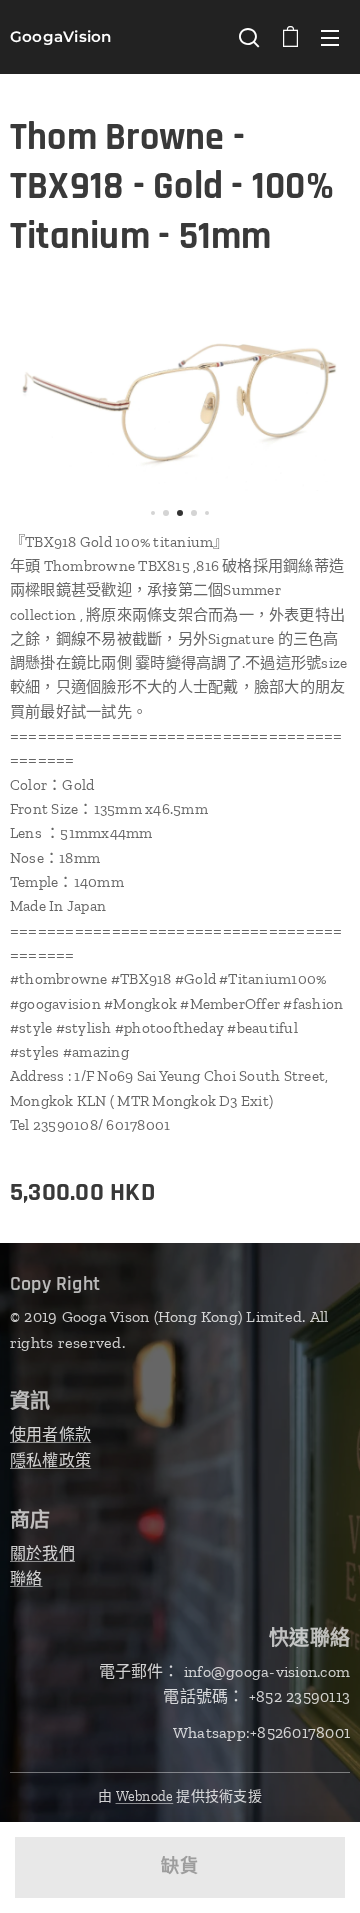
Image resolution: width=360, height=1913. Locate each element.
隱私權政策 (50, 1460)
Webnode (145, 1796)
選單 (330, 37)
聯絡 (26, 1578)
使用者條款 (50, 1434)
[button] (249, 37)
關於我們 (42, 1553)
